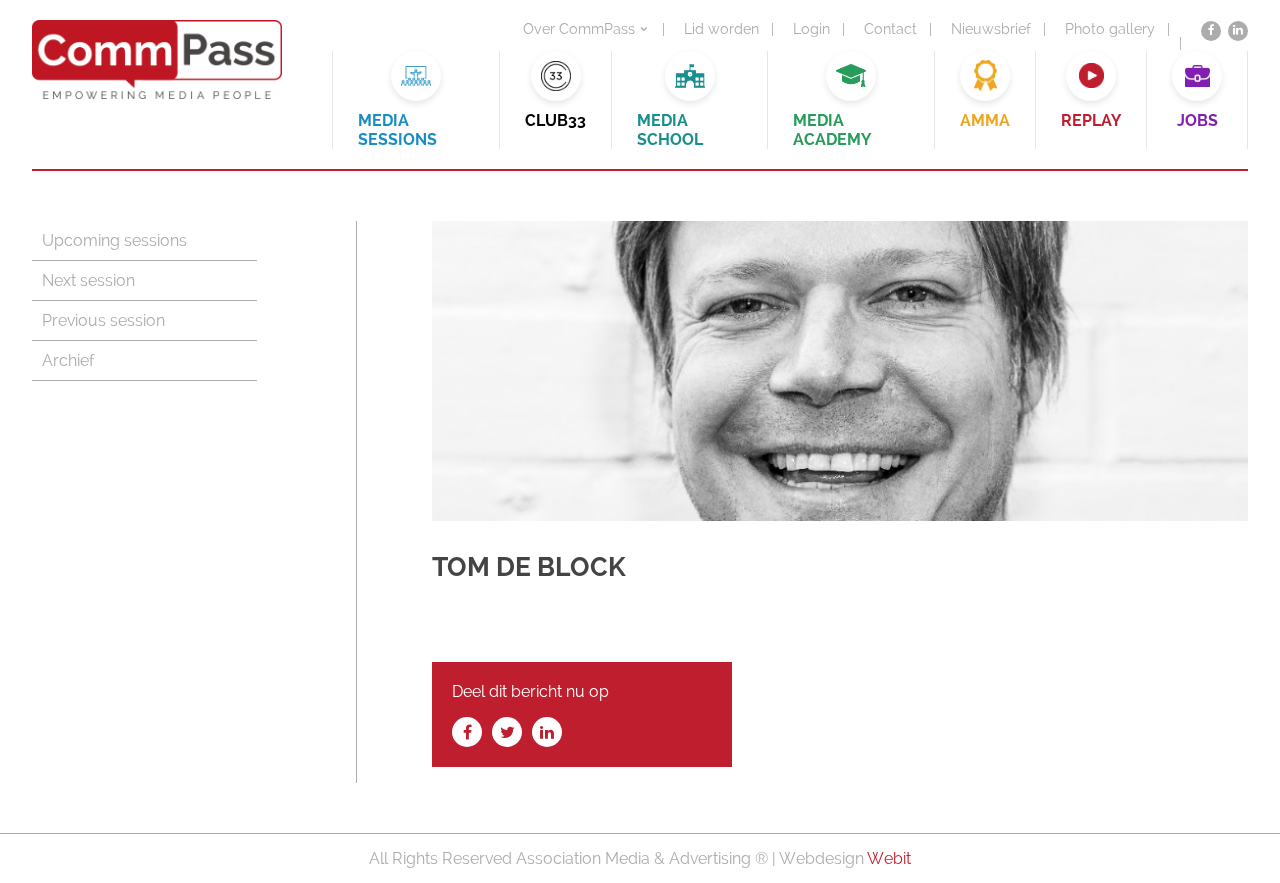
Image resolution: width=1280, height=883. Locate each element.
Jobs (1197, 120)
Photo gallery (1110, 28)
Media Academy (832, 130)
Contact (890, 28)
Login (811, 28)
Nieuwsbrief (991, 28)
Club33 (555, 120)
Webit (889, 858)
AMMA (985, 120)
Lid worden (721, 28)
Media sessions (397, 130)
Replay (1091, 120)
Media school (670, 130)
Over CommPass (579, 28)
